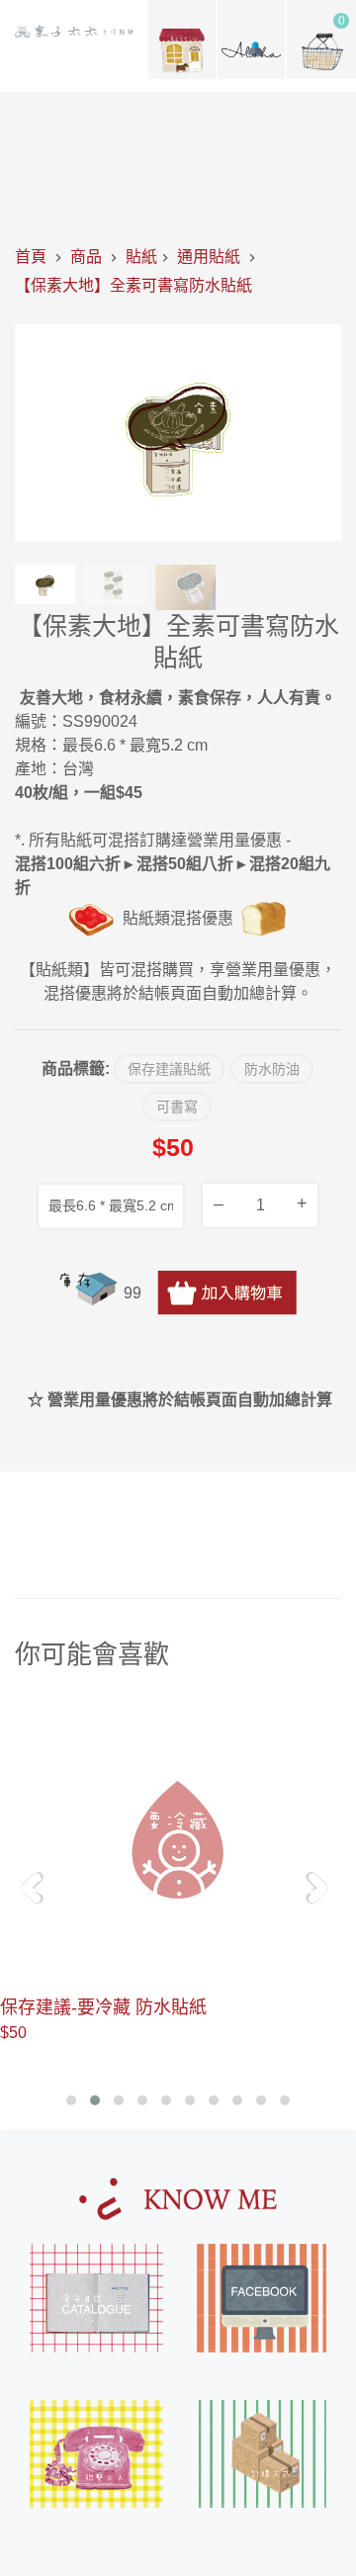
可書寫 (177, 1107)
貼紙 (141, 257)
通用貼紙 (209, 257)
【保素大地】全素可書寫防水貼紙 (133, 285)
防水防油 (272, 1069)
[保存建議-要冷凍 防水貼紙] (178, 1840)
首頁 (31, 257)
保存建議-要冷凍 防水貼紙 (103, 2007)
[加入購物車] (227, 1293)
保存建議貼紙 (169, 1069)
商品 (86, 257)
